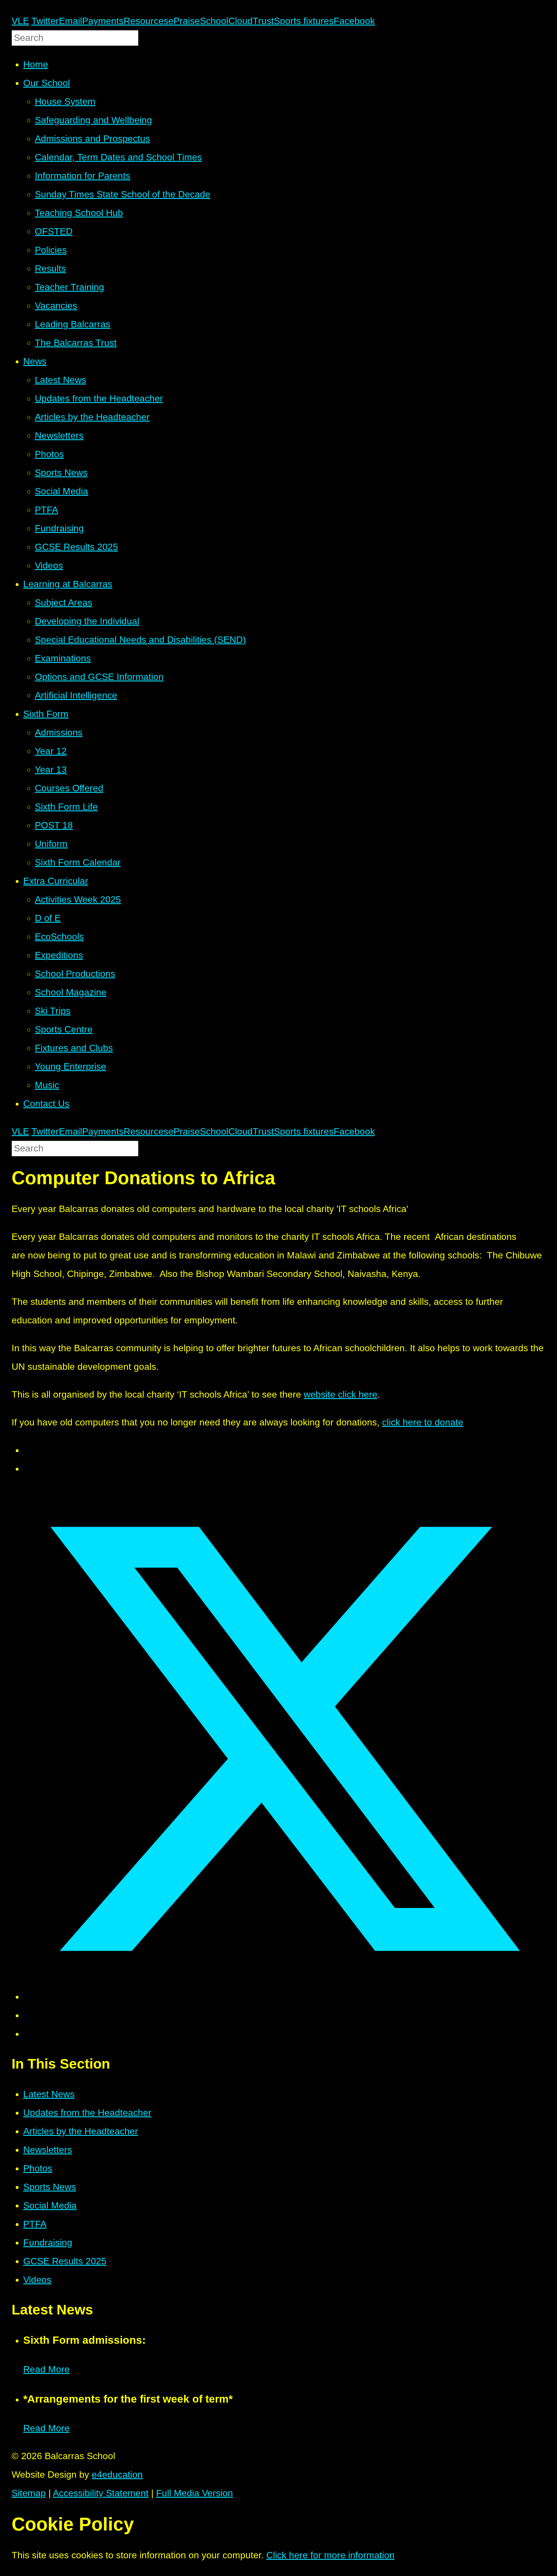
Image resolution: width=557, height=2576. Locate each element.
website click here (341, 1394)
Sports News (50, 2187)
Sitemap (29, 2493)
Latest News (49, 2094)
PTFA (35, 2224)
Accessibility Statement (101, 2493)
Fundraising (48, 2243)
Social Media (50, 2205)
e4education (117, 2475)
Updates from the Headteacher (87, 2113)
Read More (46, 2369)
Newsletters (48, 2150)
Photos (38, 2168)
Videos (37, 2280)
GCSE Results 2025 (65, 2261)
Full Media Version (195, 2493)
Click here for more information (330, 2555)
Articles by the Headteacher (81, 2131)
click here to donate (423, 1422)
